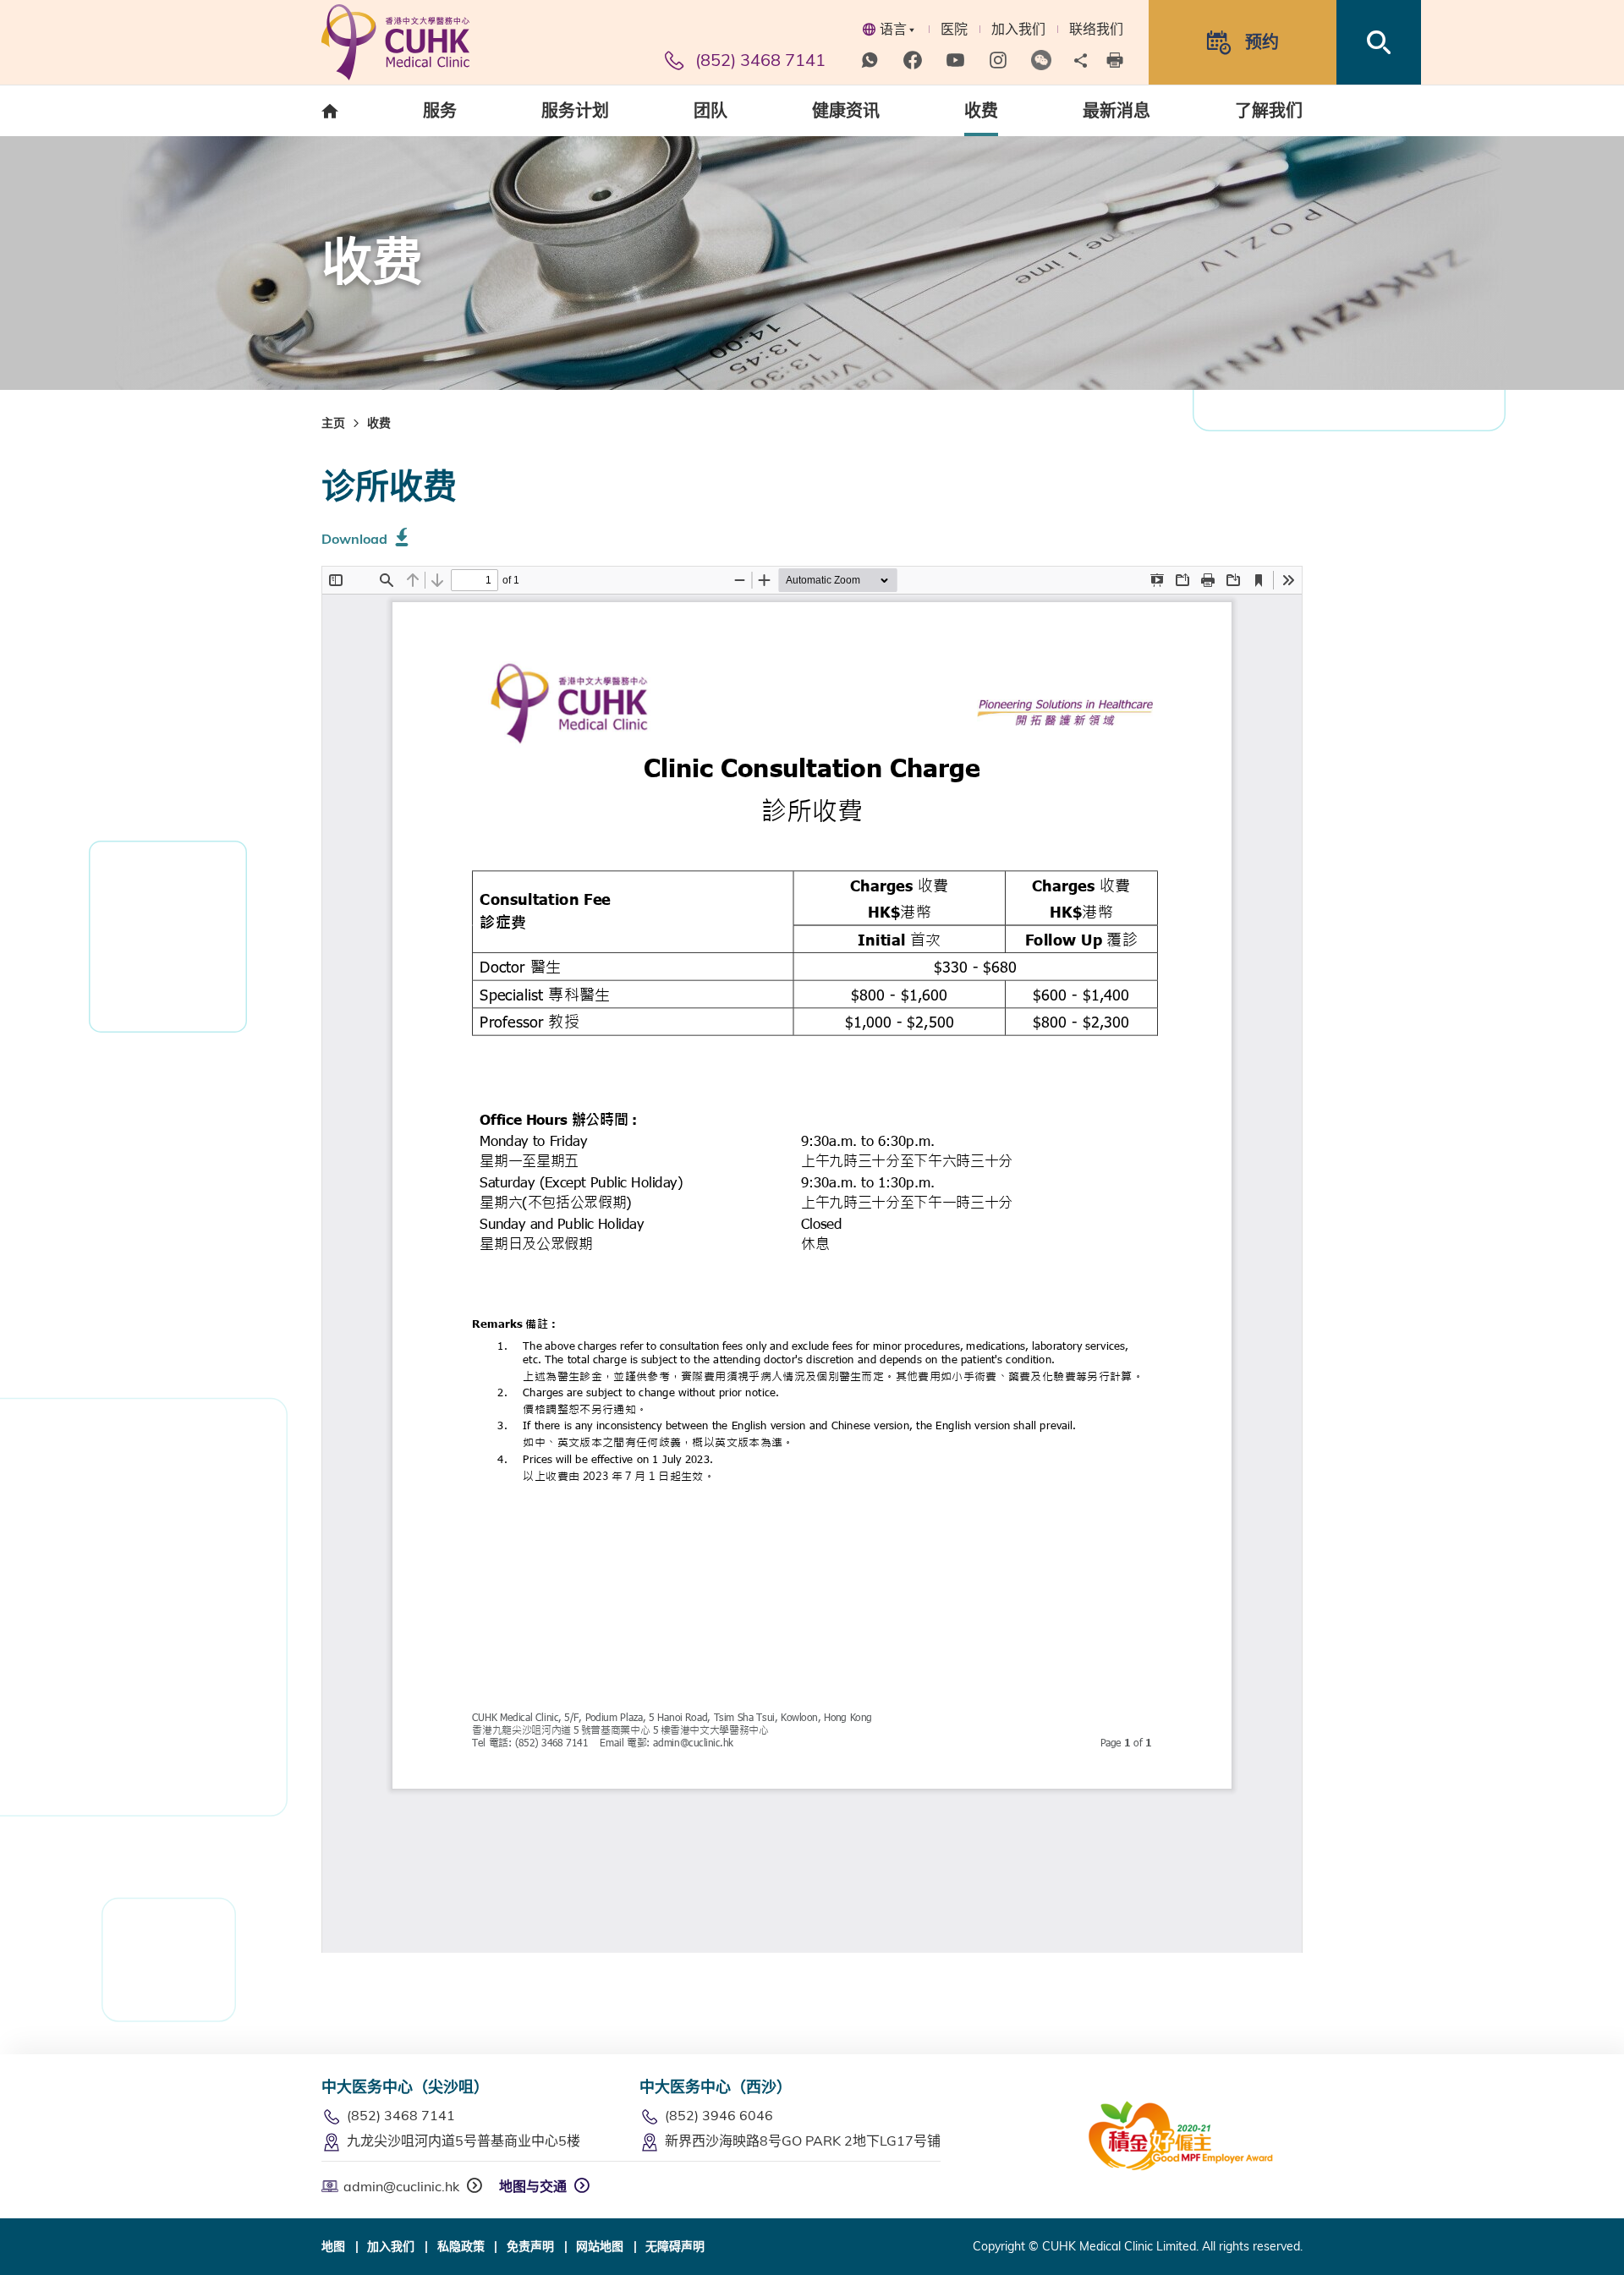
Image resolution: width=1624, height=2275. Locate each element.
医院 (954, 29)
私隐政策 (461, 2246)
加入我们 (1018, 29)
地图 (333, 2246)
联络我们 (1096, 29)
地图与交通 (533, 2186)
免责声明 (530, 2246)
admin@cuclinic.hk (401, 2186)
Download (354, 539)
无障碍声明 (675, 2246)
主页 (333, 423)
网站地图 (600, 2246)
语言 (893, 29)
